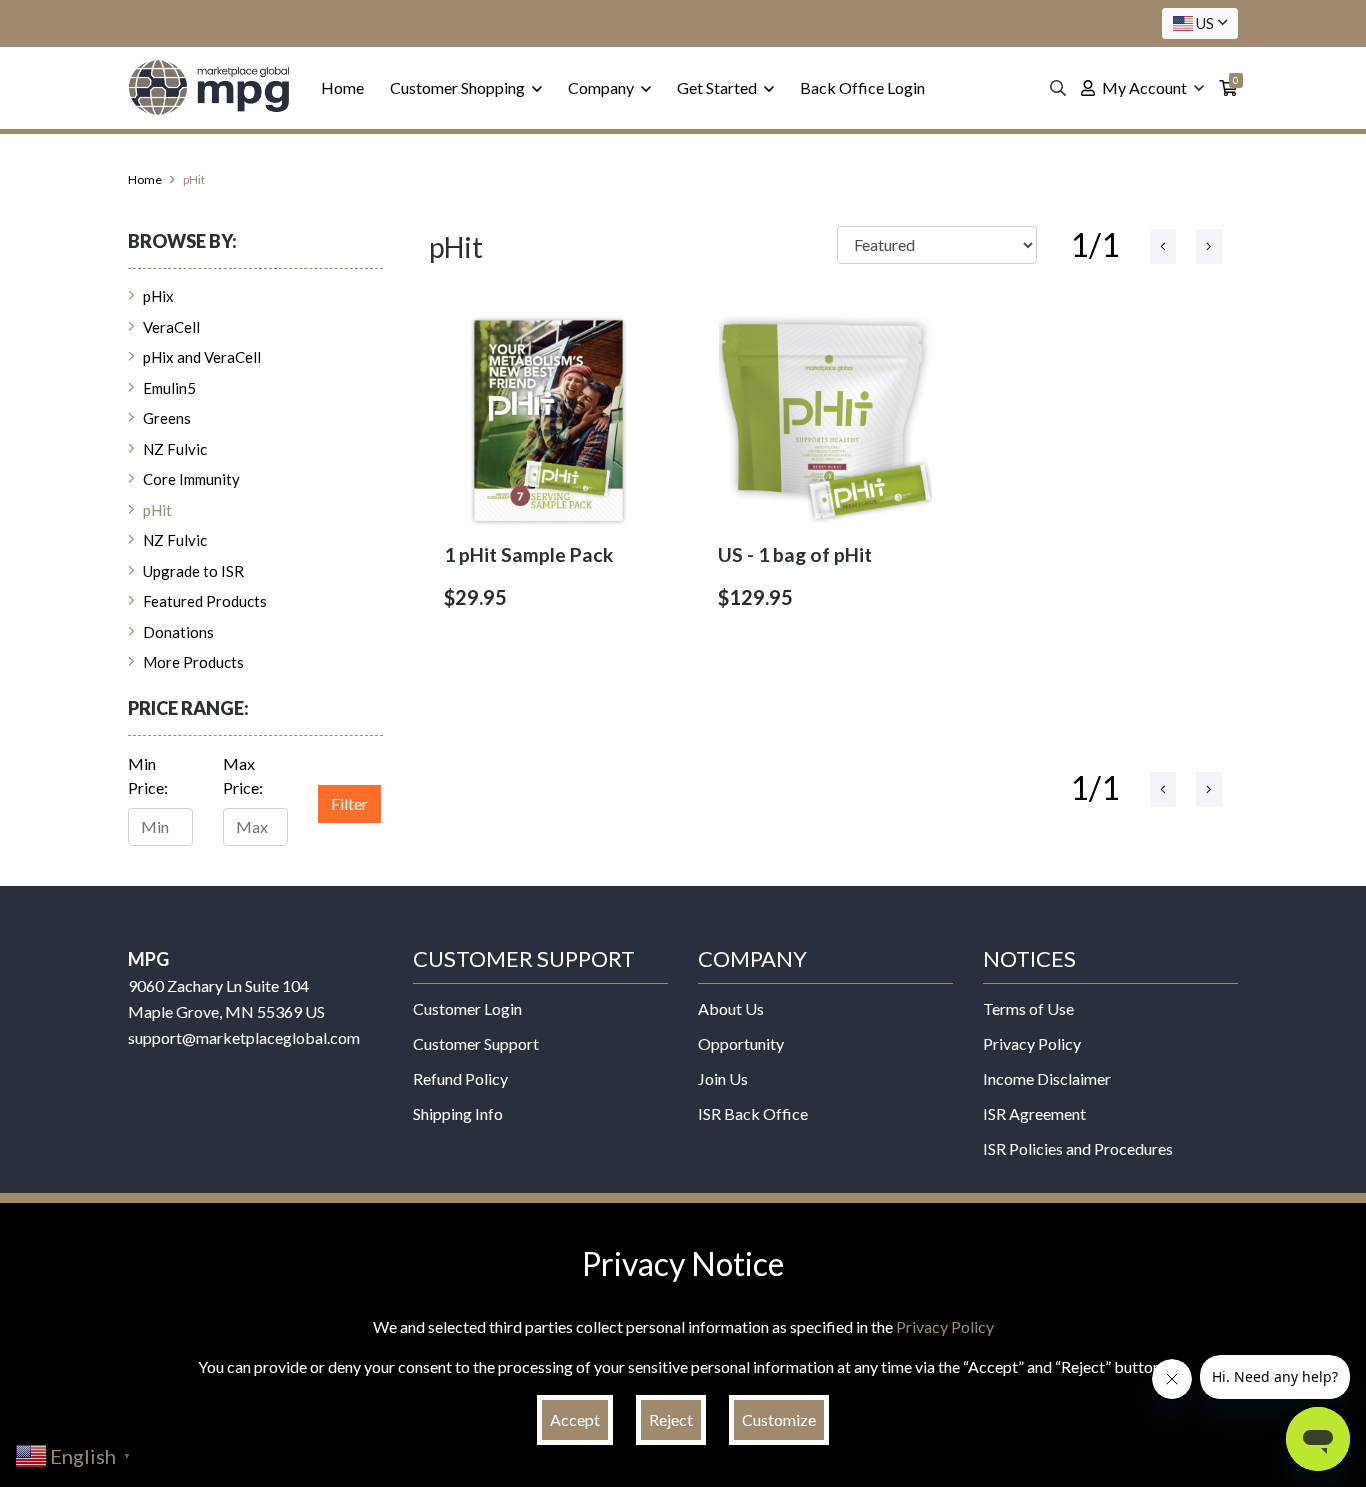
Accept (575, 1419)
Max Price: (243, 775)
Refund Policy (460, 1078)
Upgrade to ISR (193, 571)
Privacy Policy (1032, 1043)
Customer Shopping (459, 87)
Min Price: (148, 775)
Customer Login (467, 1008)
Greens (167, 418)
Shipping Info (458, 1113)
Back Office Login (862, 87)
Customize (779, 1419)
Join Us (723, 1078)
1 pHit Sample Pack (528, 554)
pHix (158, 296)
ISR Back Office (753, 1113)
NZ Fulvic (175, 449)
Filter (349, 803)
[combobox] (1200, 23)
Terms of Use (1028, 1008)
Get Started (718, 87)
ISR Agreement (1034, 1113)
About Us (731, 1008)
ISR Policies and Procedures (1078, 1148)
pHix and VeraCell (202, 357)
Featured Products (205, 601)
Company (602, 87)
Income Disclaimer (1047, 1078)
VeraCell (171, 327)
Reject (671, 1419)
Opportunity (741, 1043)
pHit (157, 510)
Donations (178, 632)
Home (342, 87)
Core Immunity (191, 479)
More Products (193, 662)
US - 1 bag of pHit (795, 554)
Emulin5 (169, 388)
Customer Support (476, 1043)
